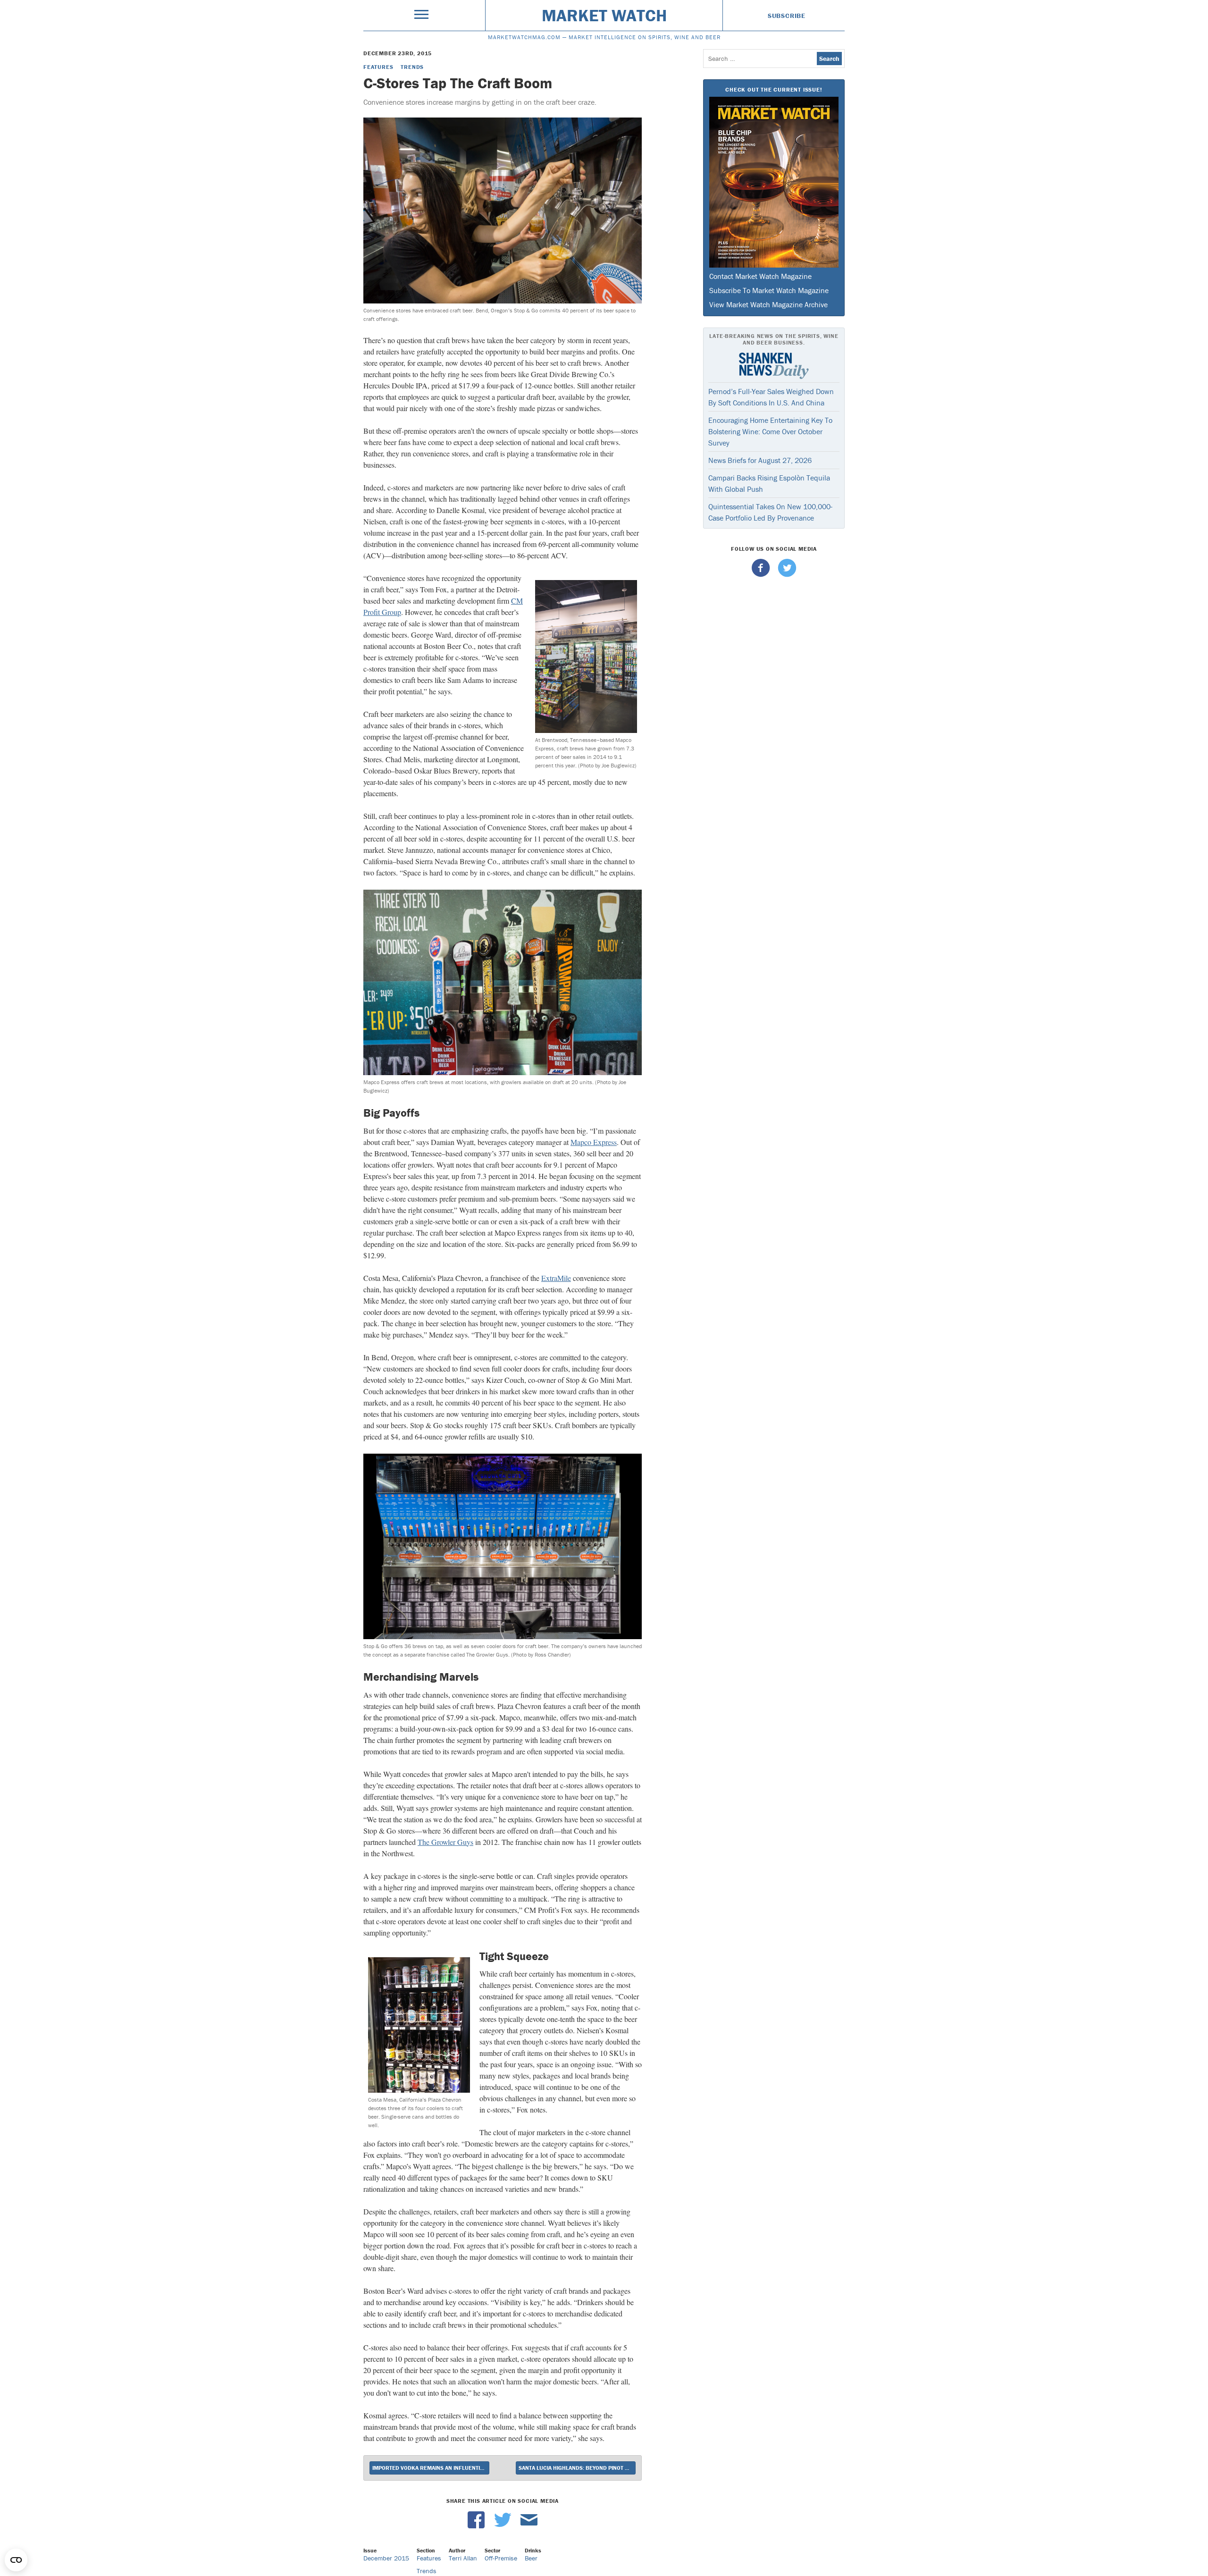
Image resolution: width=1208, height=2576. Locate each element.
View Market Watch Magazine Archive (768, 304)
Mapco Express (594, 1142)
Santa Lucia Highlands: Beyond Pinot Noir (577, 2468)
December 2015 (386, 2558)
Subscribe (787, 16)
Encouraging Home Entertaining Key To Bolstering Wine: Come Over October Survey (770, 431)
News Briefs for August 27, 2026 (760, 460)
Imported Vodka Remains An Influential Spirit (431, 2468)
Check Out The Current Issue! (774, 89)
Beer (531, 2558)
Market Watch (604, 15)
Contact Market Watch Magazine (760, 276)
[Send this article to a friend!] (529, 2526)
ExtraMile (556, 1278)
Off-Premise (501, 2558)
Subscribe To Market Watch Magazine (769, 290)
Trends (412, 67)
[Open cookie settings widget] (16, 2560)
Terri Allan (463, 2558)
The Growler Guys (445, 1842)
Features (378, 67)
